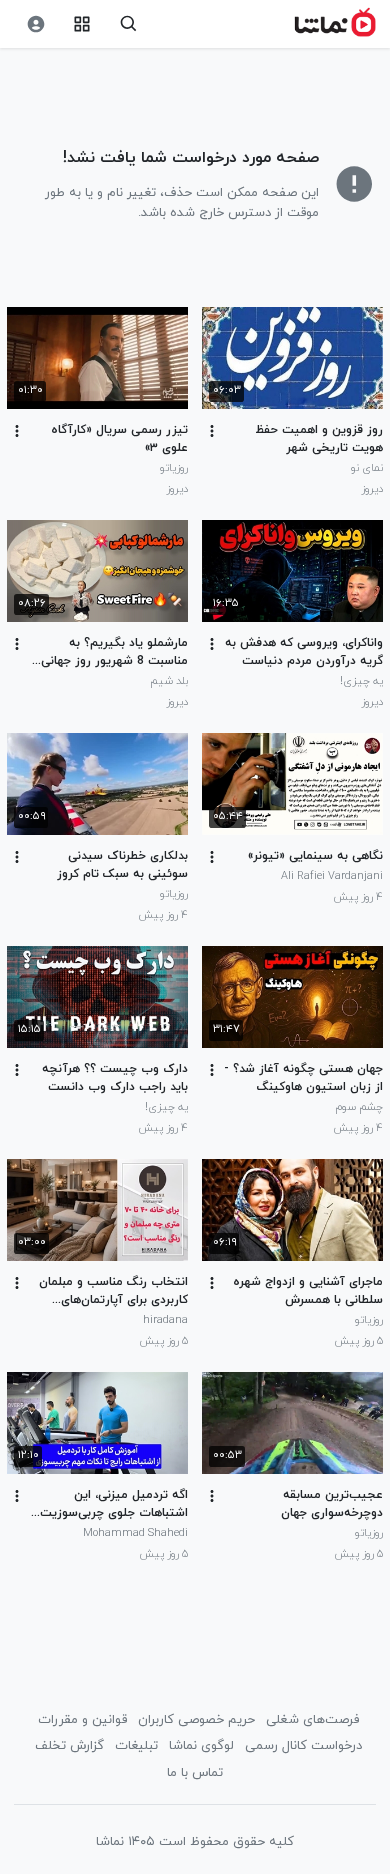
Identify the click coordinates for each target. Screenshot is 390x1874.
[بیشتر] (212, 431)
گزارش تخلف (69, 1746)
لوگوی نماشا (201, 1746)
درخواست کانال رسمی (303, 1746)
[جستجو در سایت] (128, 24)
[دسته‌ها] (82, 24)
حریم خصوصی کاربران (196, 1720)
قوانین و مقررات (82, 1720)
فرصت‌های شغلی (312, 1720)
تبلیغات (136, 1746)
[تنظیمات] (35, 24)
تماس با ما (195, 1773)
